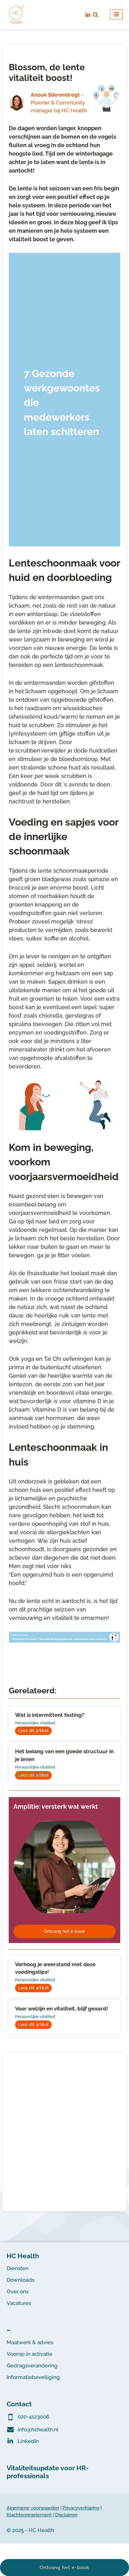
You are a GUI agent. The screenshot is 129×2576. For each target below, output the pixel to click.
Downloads (21, 2280)
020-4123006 (33, 2417)
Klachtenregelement (29, 2515)
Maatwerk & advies (30, 2342)
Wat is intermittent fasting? (50, 1715)
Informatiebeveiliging (33, 2377)
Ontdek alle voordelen (65, 2182)
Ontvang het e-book (64, 1931)
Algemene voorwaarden (33, 2508)
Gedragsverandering (32, 2366)
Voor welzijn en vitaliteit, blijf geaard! (62, 2009)
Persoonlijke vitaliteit (35, 1723)
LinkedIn (28, 2441)
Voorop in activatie (29, 2354)
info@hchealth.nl (38, 2430)
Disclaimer (66, 2515)
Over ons (18, 2291)
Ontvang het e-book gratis (54, 529)
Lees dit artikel (33, 1731)
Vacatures (19, 2303)
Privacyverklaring (81, 2508)
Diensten (18, 2268)
